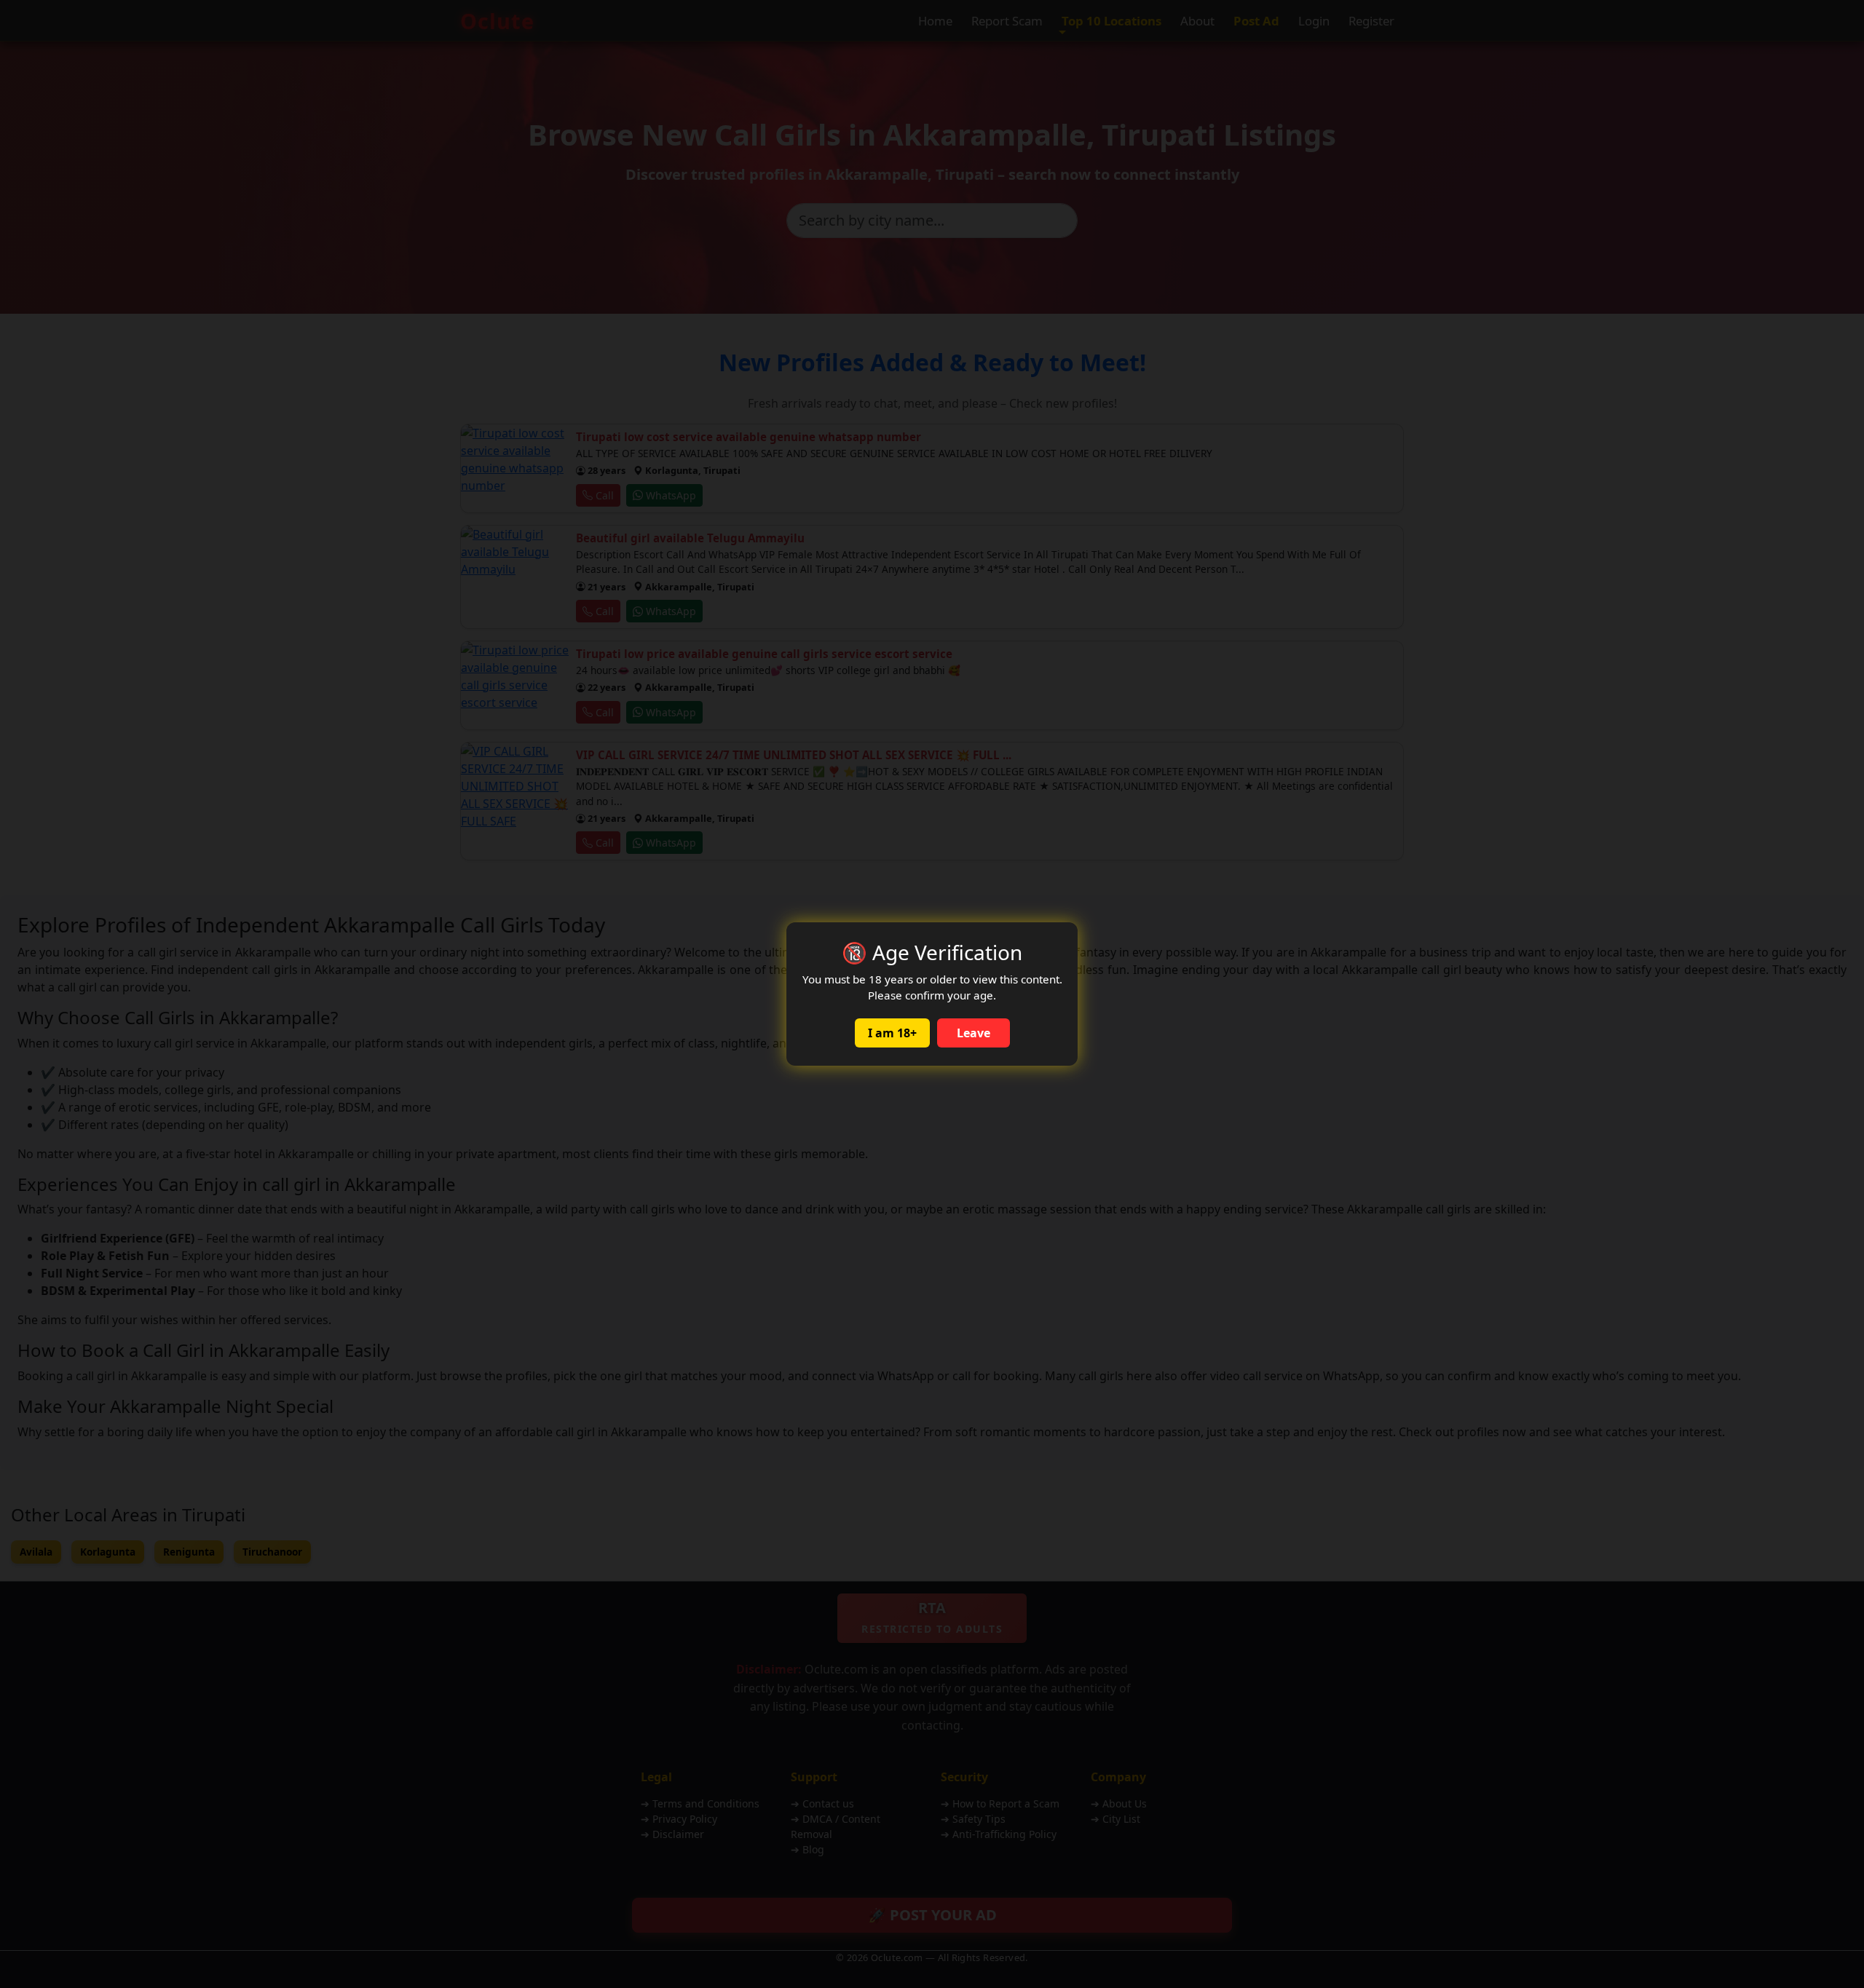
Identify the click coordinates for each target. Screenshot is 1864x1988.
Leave (974, 1033)
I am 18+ (892, 1033)
